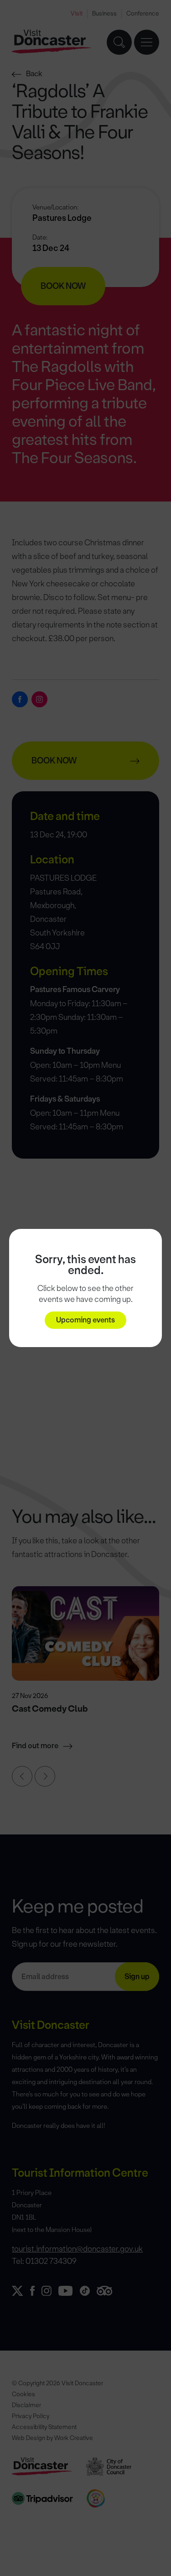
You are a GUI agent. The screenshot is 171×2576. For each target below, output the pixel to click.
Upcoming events (85, 1320)
